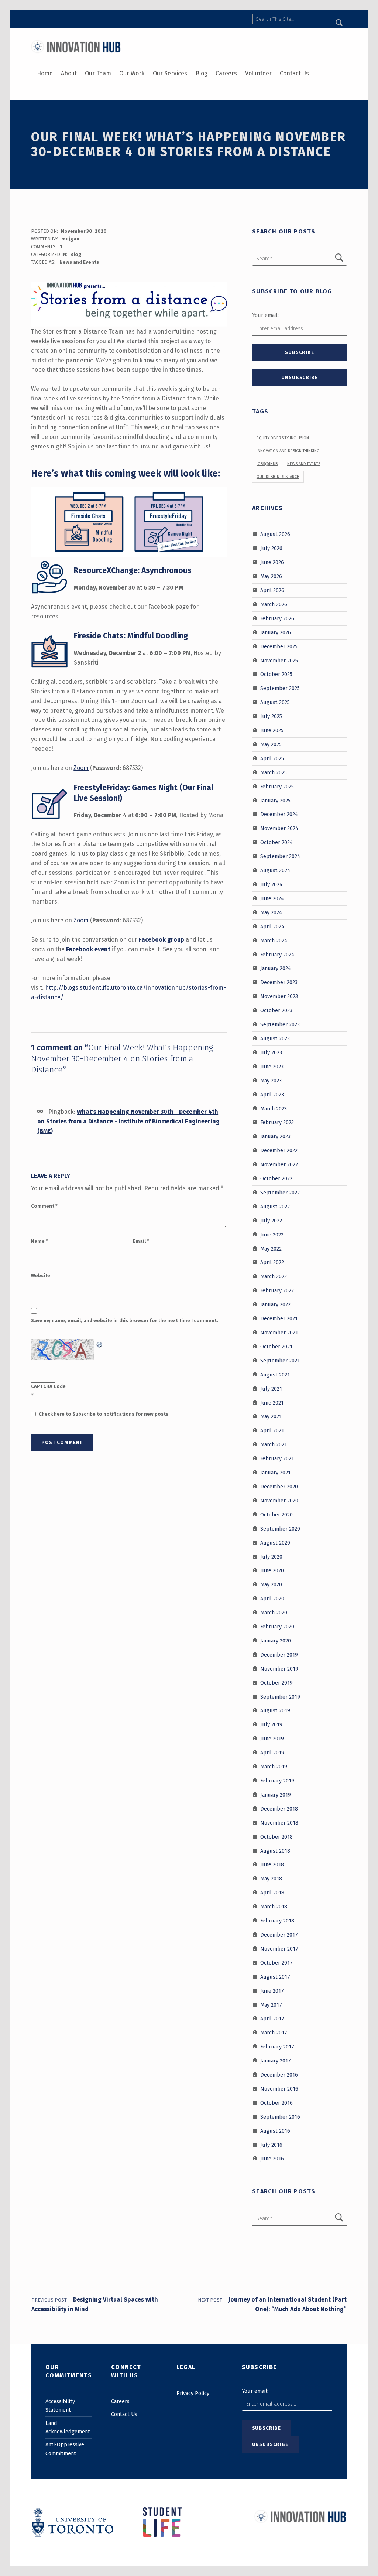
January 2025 (275, 800)
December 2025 (279, 646)
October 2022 (276, 1178)
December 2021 (279, 1318)
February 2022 (277, 1290)
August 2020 (275, 1542)
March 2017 (274, 2033)
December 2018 (279, 1809)
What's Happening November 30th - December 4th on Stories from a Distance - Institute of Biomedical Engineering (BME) (128, 1121)
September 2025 (280, 688)
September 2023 (280, 1024)
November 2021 (279, 1333)
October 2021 (276, 1347)
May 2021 (271, 1416)
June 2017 (272, 1990)
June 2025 (272, 730)
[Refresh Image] (100, 1343)
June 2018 (272, 1864)
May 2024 (271, 912)
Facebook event (88, 949)
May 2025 (271, 744)
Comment (44, 1206)
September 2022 (280, 1193)
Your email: (265, 315)
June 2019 (272, 1739)
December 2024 (279, 814)
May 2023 (271, 1080)
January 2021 (275, 1473)
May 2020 (271, 1584)
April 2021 (272, 1430)
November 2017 (279, 1949)
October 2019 (276, 1682)
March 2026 (274, 604)
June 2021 (272, 1402)
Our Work (132, 73)
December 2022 (279, 1150)
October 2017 (276, 1963)
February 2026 (277, 618)
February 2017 (277, 2047)
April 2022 (272, 1262)
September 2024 (280, 856)
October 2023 (276, 1010)
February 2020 (277, 1627)
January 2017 (276, 2061)
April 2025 (272, 758)
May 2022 (271, 1248)
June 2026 (272, 562)
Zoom (81, 768)
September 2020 (280, 1528)
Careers (226, 73)
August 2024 (275, 870)
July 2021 (271, 1388)
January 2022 (275, 1304)
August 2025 (275, 702)
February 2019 (277, 1781)
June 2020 (272, 1570)
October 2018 (276, 1836)
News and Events (79, 262)
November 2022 (279, 1164)
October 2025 (276, 674)
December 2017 (279, 1935)
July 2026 (271, 548)
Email (141, 1241)
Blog (202, 73)
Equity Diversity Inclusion (283, 438)
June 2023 (272, 1067)
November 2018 (279, 1822)
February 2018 (277, 1921)
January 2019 (276, 1795)
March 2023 (274, 1108)
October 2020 (276, 1515)
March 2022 (274, 1276)
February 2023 (277, 1122)
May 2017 (271, 2004)
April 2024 (272, 926)
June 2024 (272, 898)
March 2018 (274, 1907)
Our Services (170, 73)
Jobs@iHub (267, 464)
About (69, 73)
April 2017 (272, 2019)
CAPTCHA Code (48, 1386)
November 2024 (279, 828)
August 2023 (275, 1038)
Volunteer (258, 73)
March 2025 (274, 772)
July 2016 (271, 2145)
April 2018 (272, 1893)
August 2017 (275, 1976)
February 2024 (277, 954)
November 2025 (279, 660)
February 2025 (277, 786)
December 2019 (279, 1655)
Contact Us (294, 73)
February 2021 (277, 1458)
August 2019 (275, 1710)
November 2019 (279, 1669)
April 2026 (272, 590)
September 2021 (280, 1361)
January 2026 (276, 632)
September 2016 (280, 2117)
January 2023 (275, 1136)
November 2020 (279, 1501)
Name (39, 1241)
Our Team (98, 73)
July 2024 (272, 884)
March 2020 (274, 1613)
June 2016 (272, 2159)
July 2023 (271, 1052)
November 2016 (279, 2089)
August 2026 (275, 534)
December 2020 (279, 1487)
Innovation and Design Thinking (288, 451)
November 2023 (279, 996)
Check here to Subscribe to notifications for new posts (103, 1414)
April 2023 (272, 1094)
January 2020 (276, 1641)
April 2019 (272, 1753)
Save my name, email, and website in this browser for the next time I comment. (125, 1321)
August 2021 (275, 1374)
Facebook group (161, 940)
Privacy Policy (193, 2393)
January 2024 (276, 968)
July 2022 (271, 1221)
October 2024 (277, 842)
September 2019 (280, 1696)
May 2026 (271, 576)
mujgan (70, 239)
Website (41, 1275)
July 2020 (271, 1556)
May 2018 (271, 1879)
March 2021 (274, 1444)
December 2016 (279, 2075)
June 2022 (272, 1234)
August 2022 (275, 1207)
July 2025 (271, 716)
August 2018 (275, 1850)
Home (45, 73)
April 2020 (272, 1599)
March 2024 (274, 940)
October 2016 (276, 2103)
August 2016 (275, 2130)
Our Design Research (278, 477)
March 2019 (274, 1767)
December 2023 (279, 982)
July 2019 (271, 1724)
